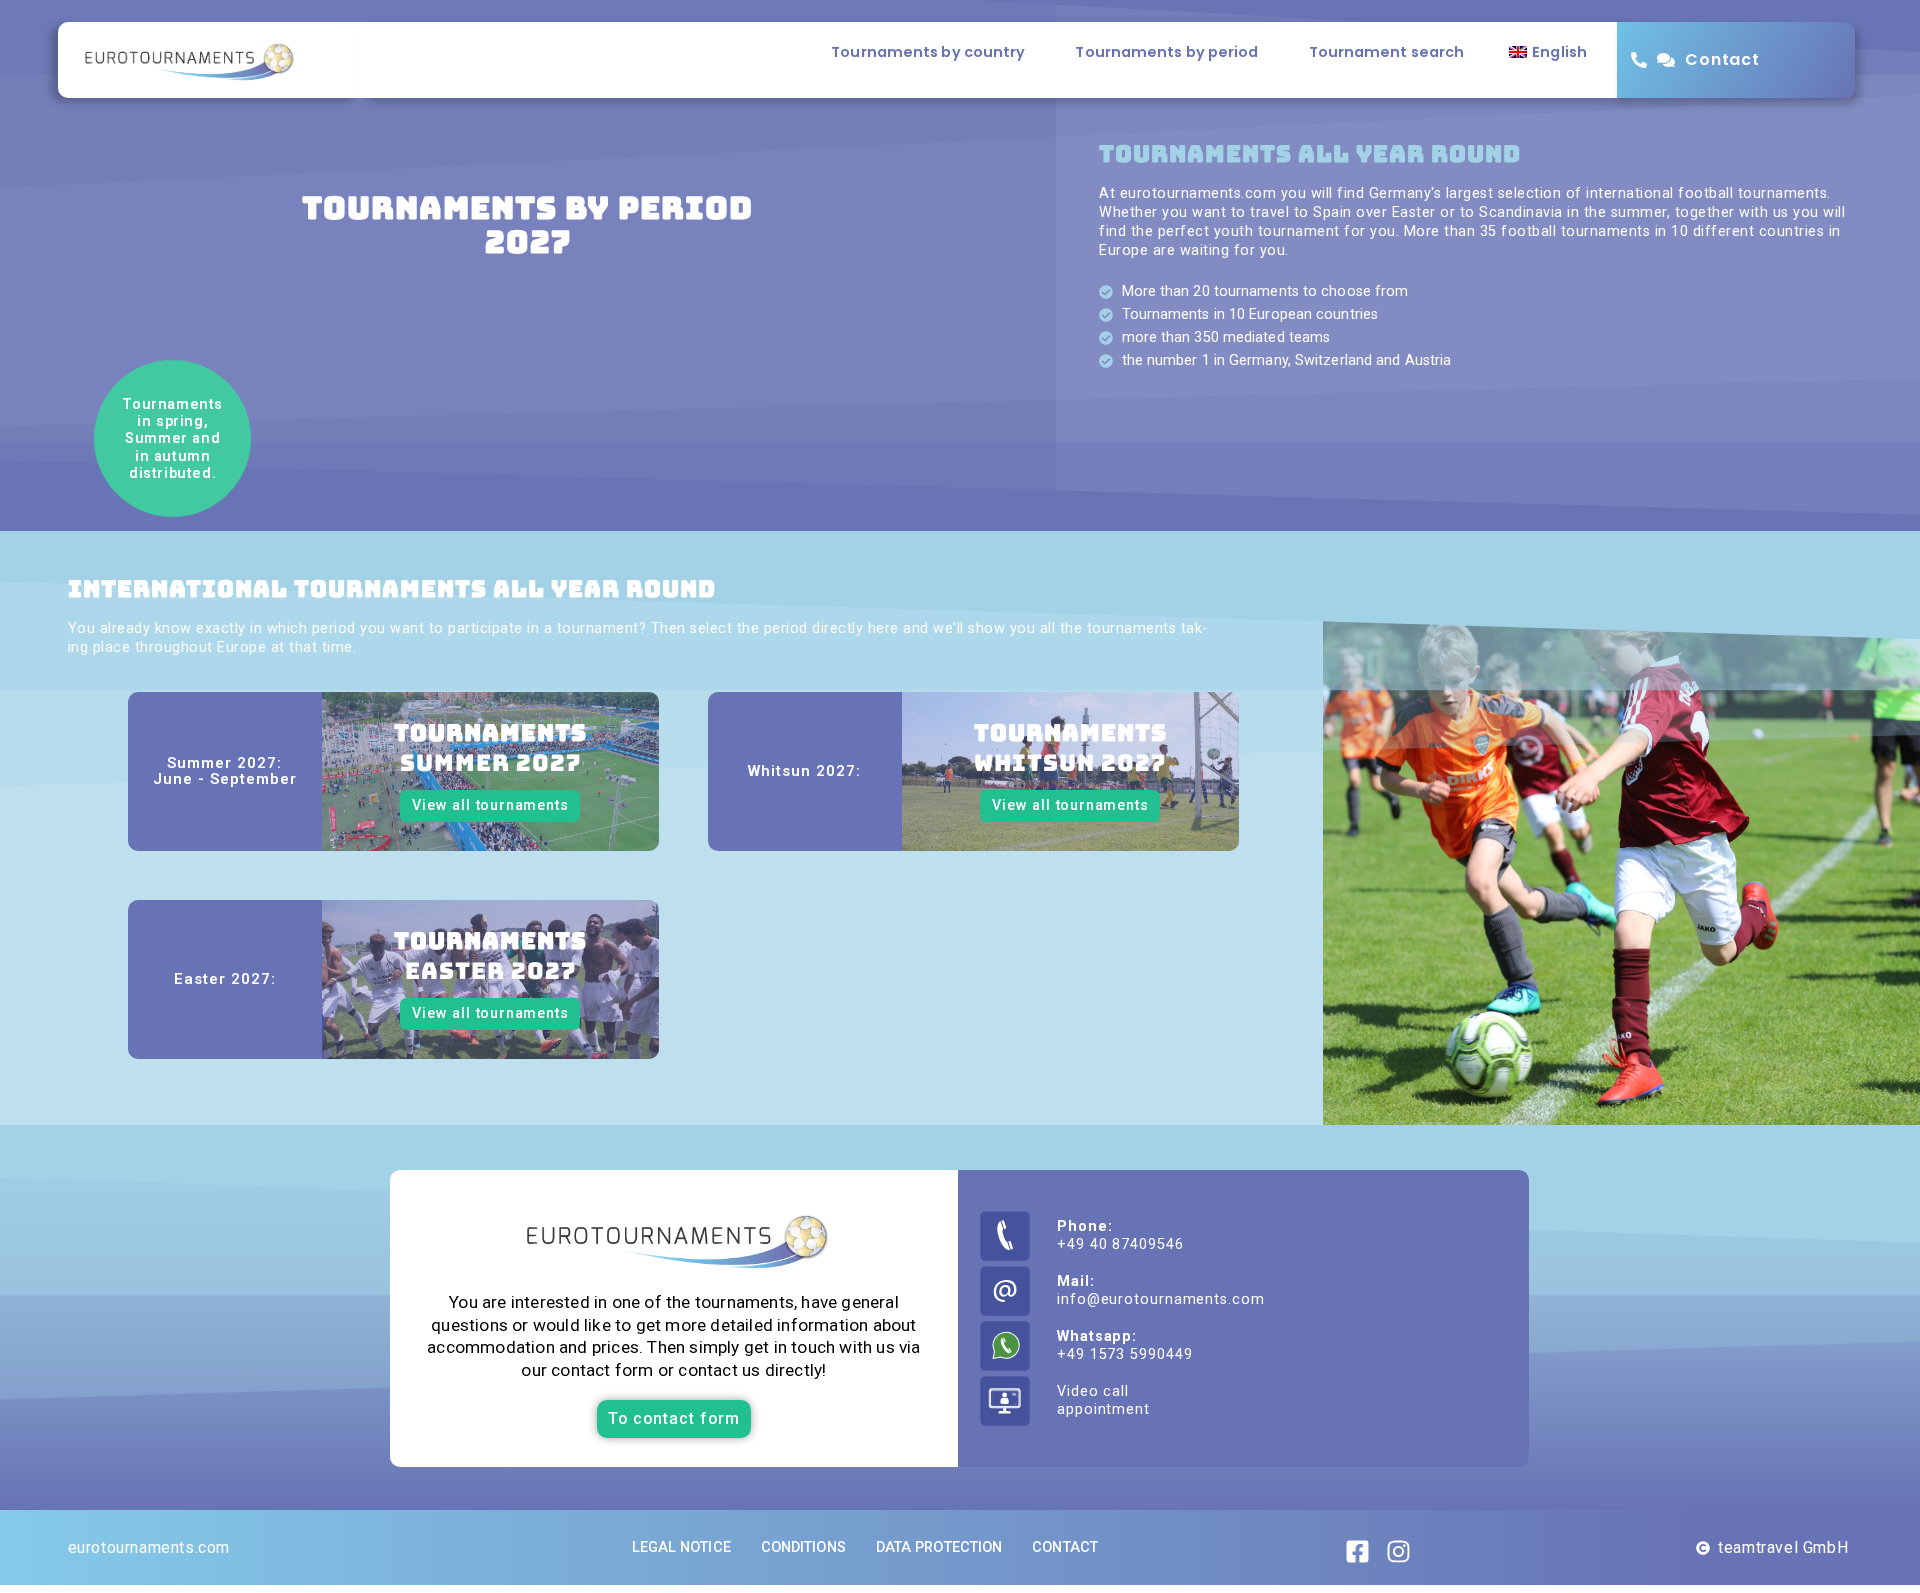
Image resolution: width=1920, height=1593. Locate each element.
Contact (1722, 59)
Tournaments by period (1166, 52)
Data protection (939, 1547)
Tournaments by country (928, 52)
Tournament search (1387, 52)
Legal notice (681, 1547)
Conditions (803, 1547)
